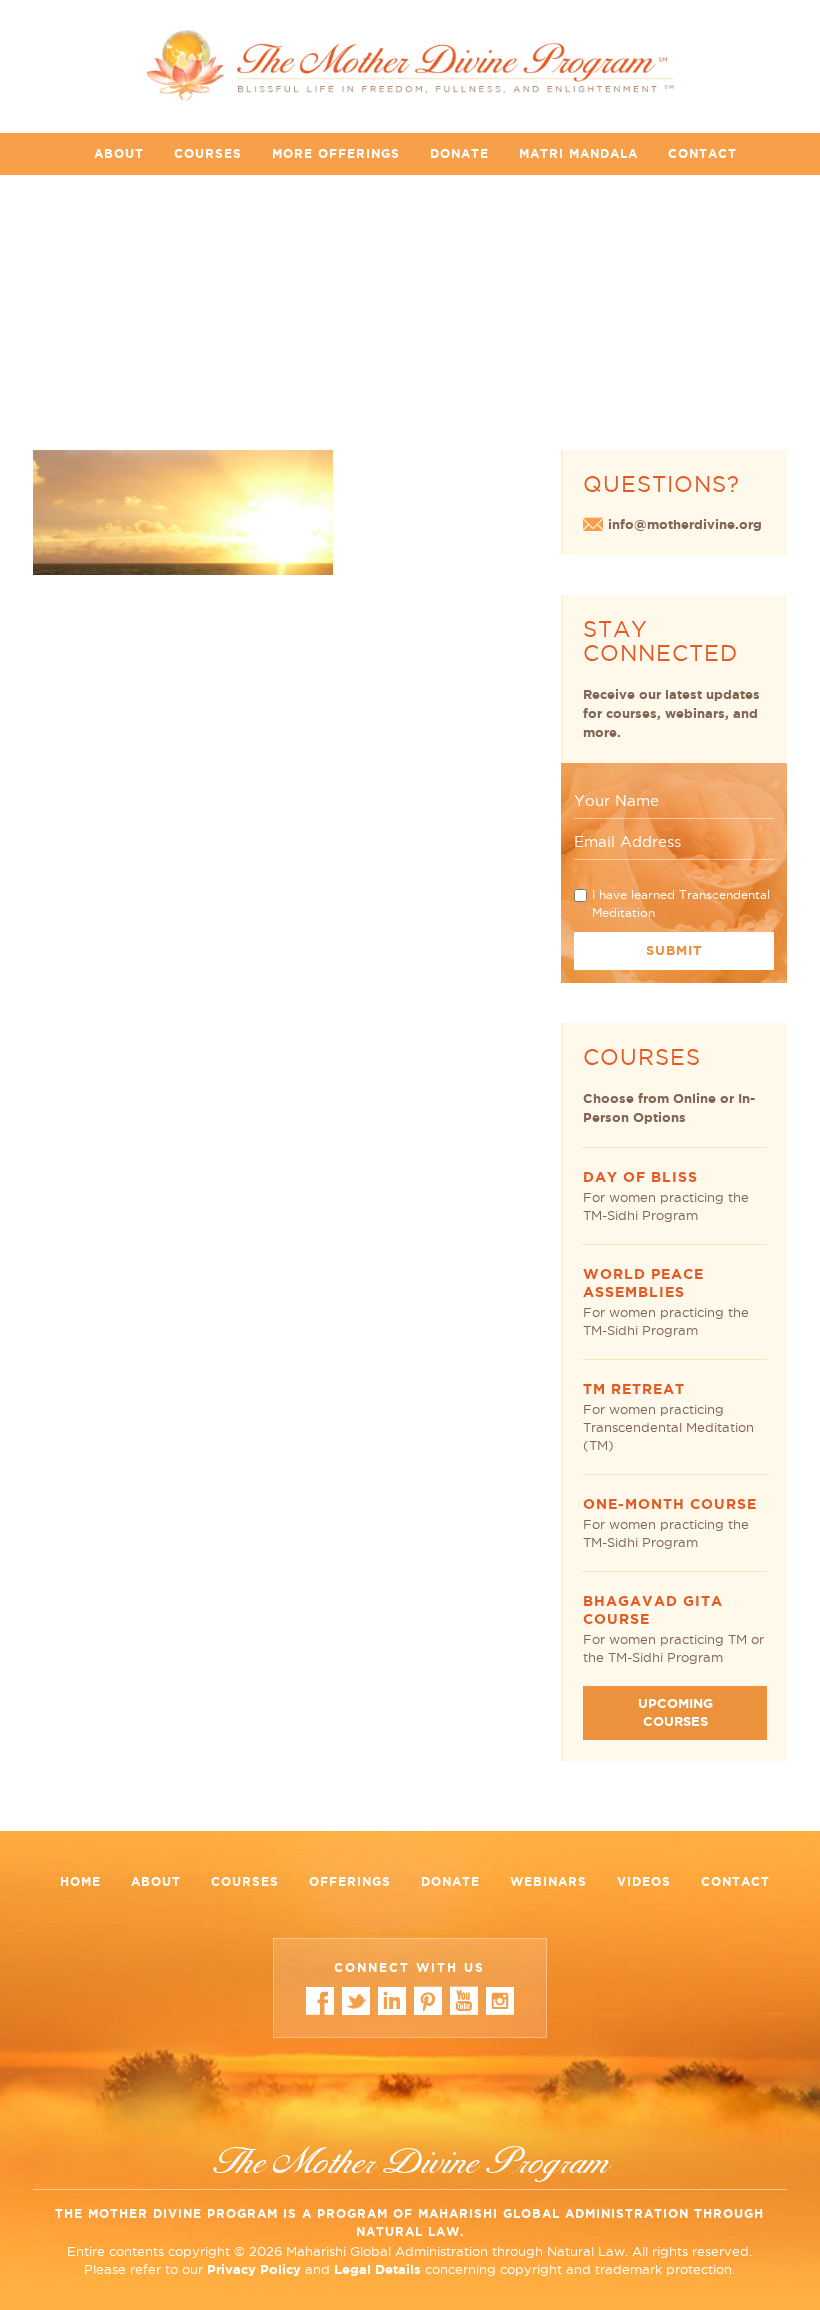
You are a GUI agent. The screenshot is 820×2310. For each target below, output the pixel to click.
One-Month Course (670, 1504)
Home (80, 1881)
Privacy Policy (254, 2269)
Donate (459, 153)
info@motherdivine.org (685, 524)
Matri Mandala (578, 153)
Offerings (350, 1881)
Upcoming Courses (675, 1712)
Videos (644, 1881)
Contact (702, 153)
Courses (208, 153)
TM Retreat (634, 1389)
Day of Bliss (640, 1177)
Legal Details (377, 2269)
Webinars (548, 1881)
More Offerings (336, 153)
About (119, 153)
